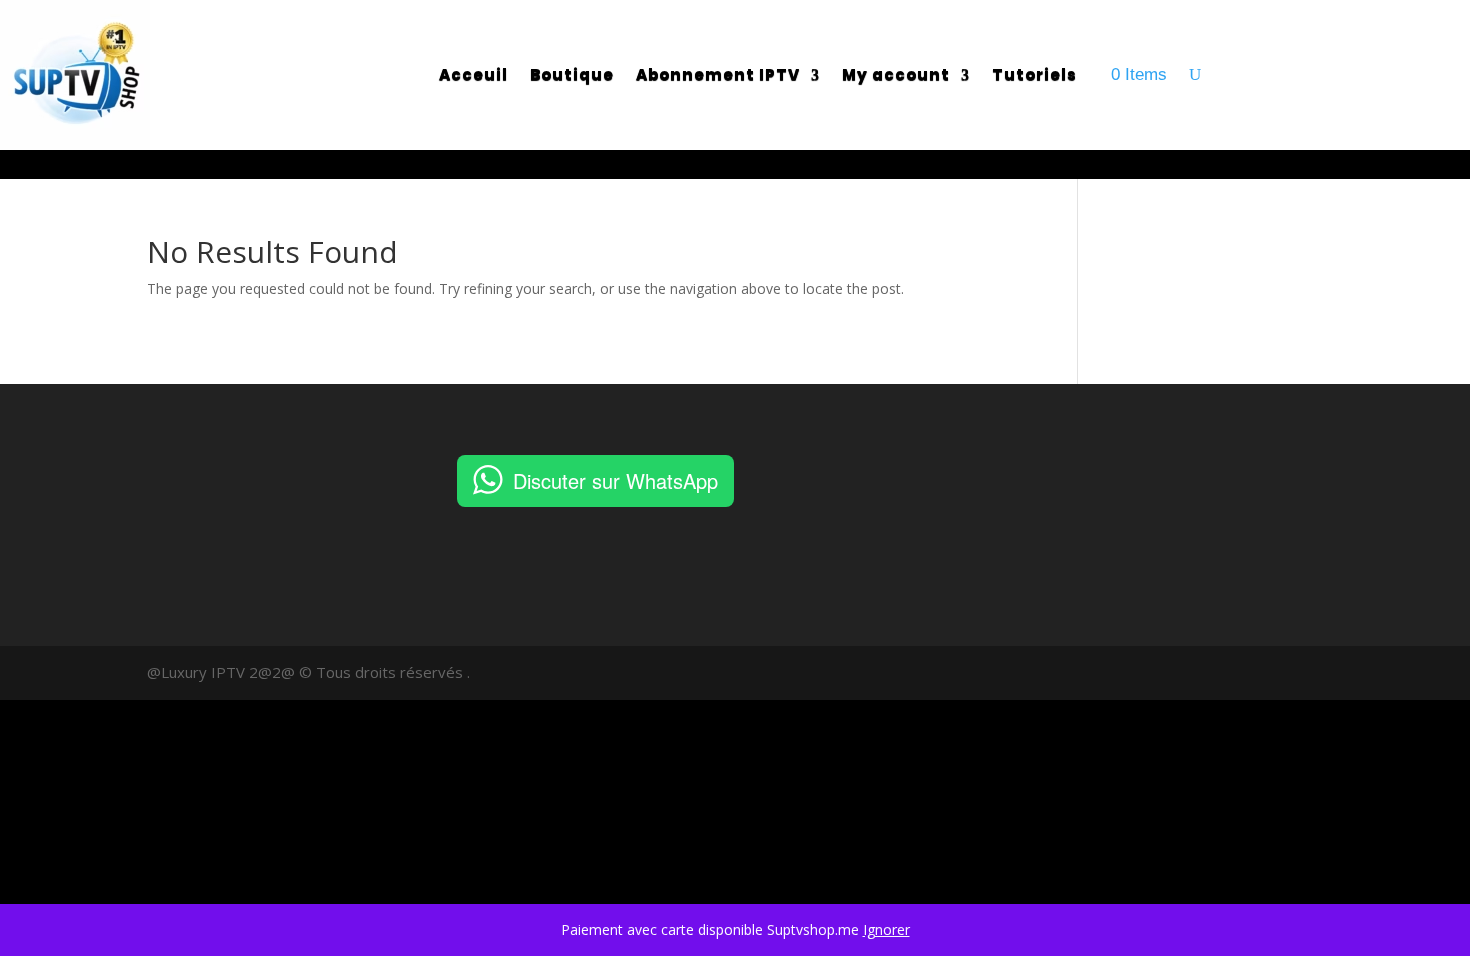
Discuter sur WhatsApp (615, 480)
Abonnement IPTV (718, 74)
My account (896, 74)
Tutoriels (1034, 74)
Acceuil (473, 74)
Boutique (572, 74)
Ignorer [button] (886, 929)
